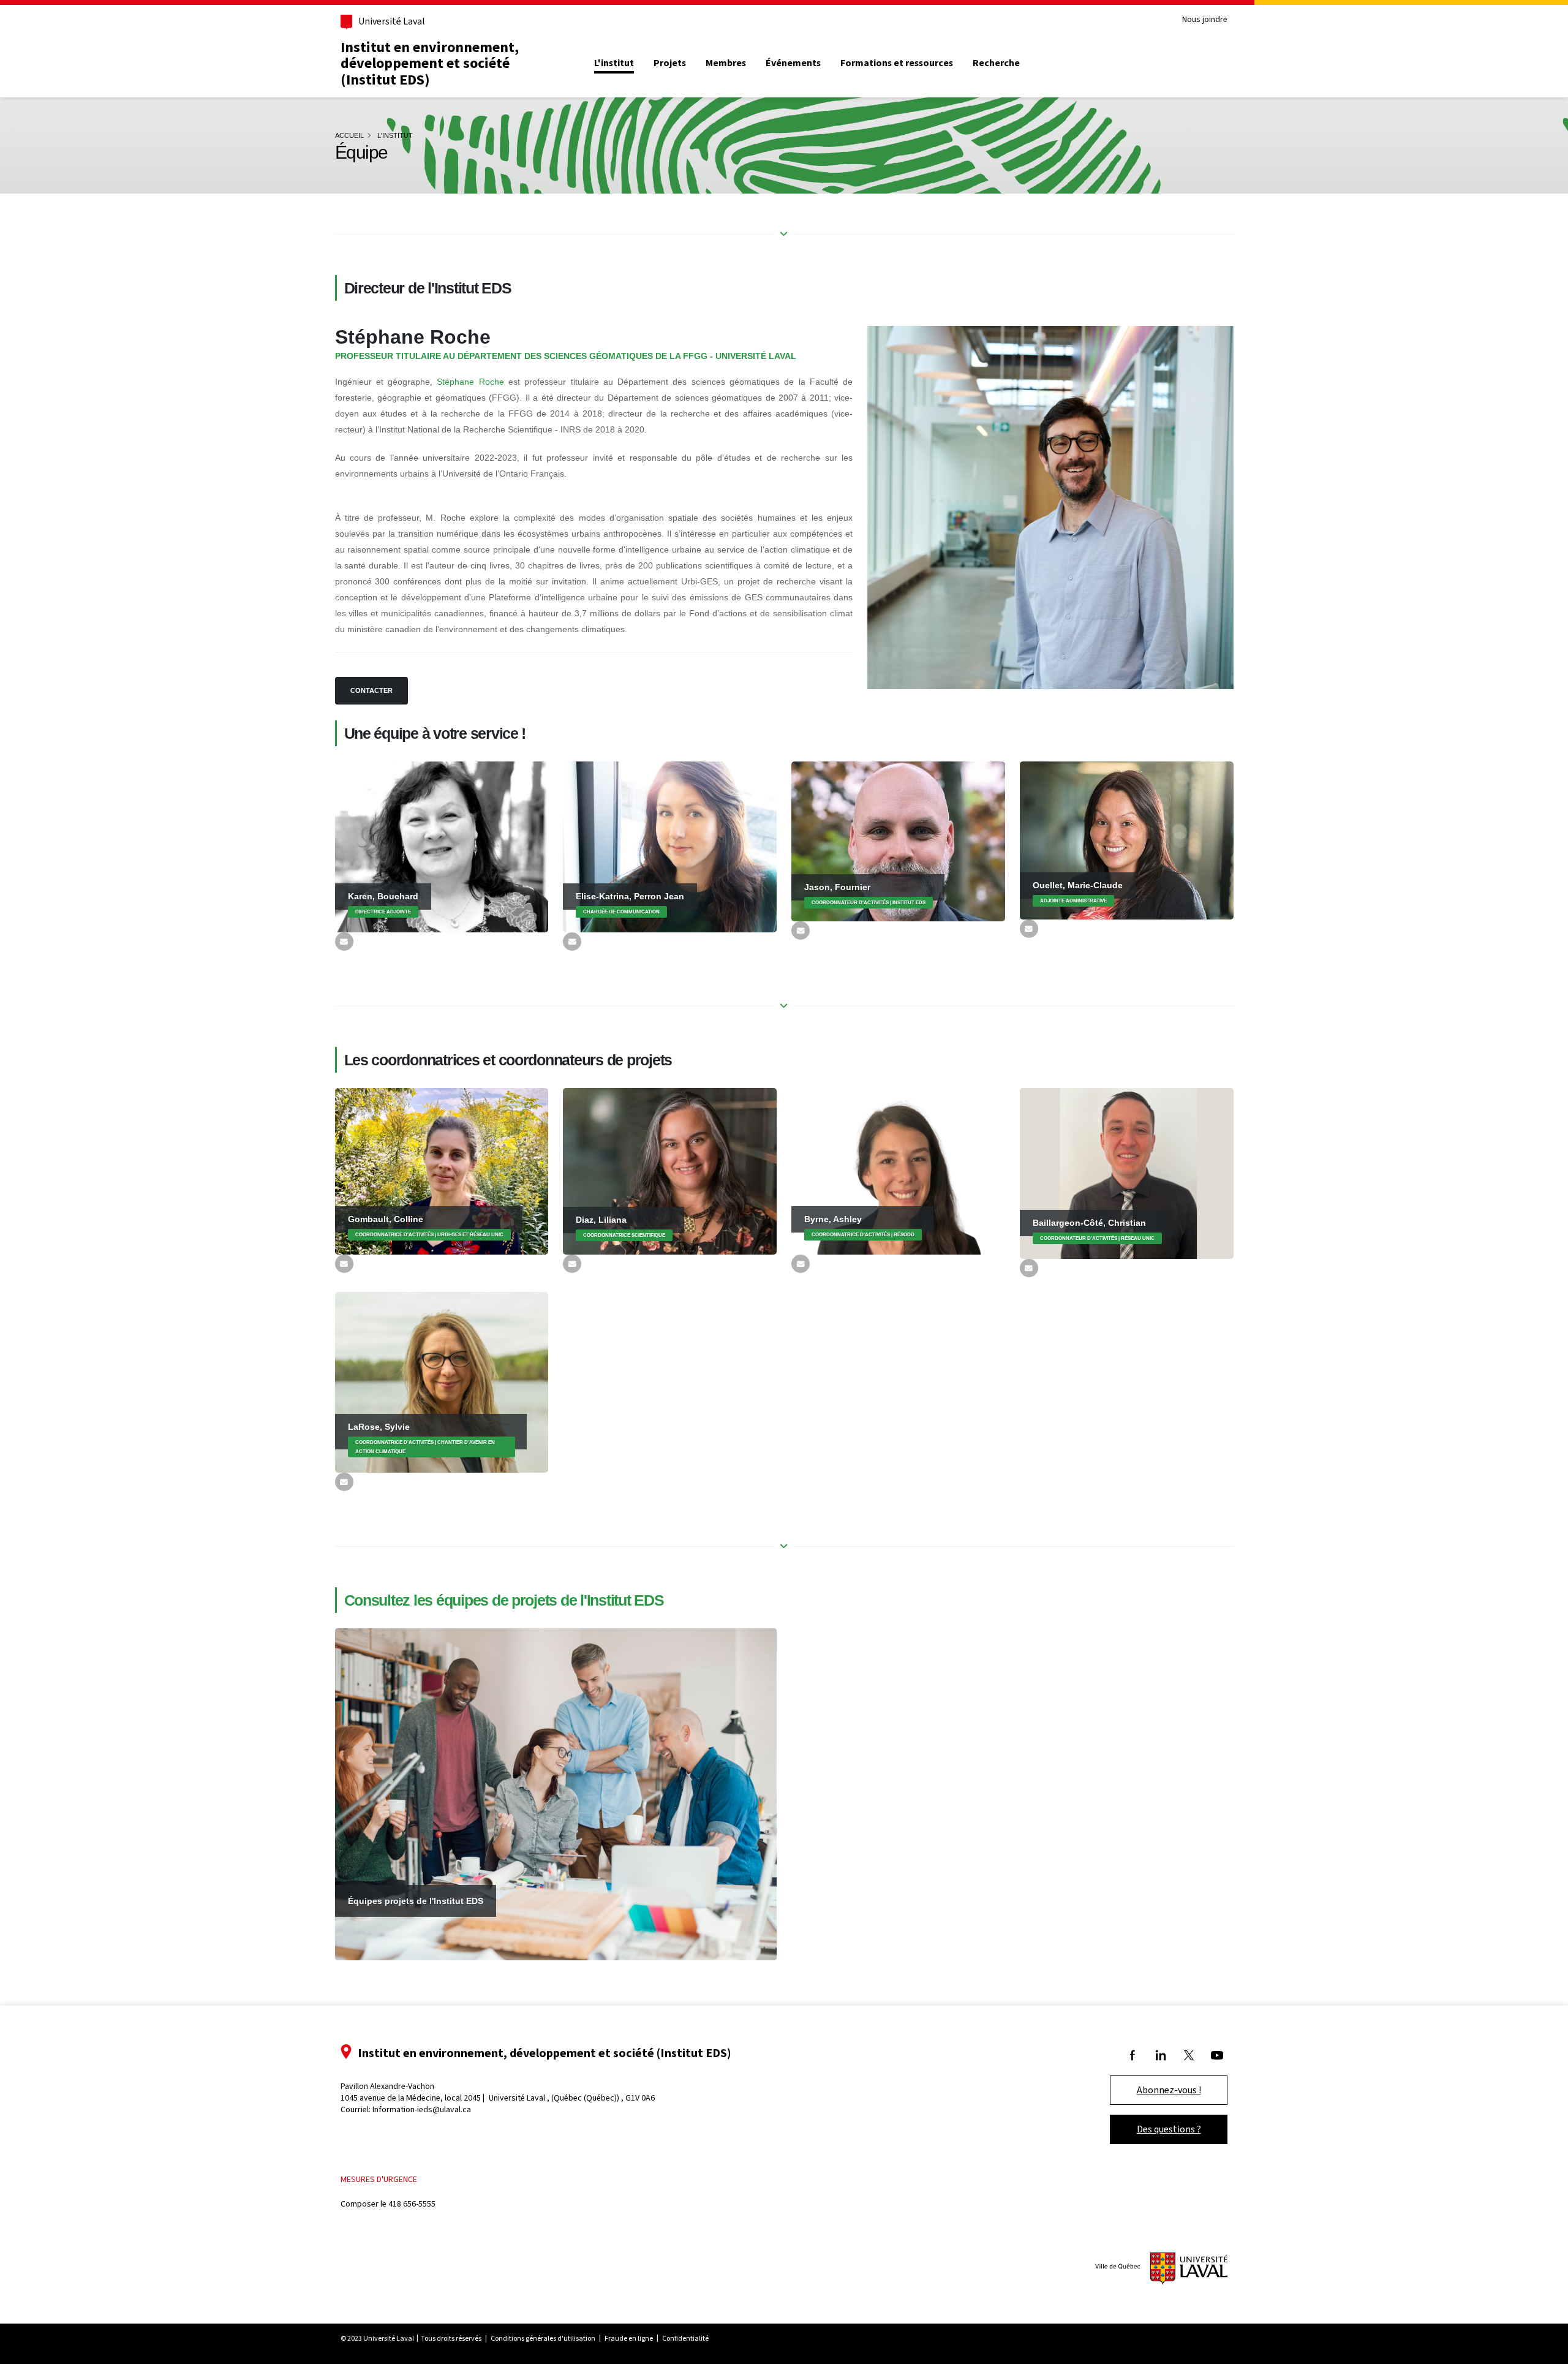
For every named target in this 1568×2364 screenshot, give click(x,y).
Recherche (996, 63)
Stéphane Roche (470, 382)
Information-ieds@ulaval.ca (422, 2109)
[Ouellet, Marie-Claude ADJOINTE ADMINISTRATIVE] (1127, 839)
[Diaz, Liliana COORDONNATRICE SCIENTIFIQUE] (670, 1171)
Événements (793, 63)
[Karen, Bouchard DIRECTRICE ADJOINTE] (442, 846)
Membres (726, 63)
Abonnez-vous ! (1169, 2090)
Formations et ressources (897, 63)
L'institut (614, 63)
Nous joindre (1205, 20)
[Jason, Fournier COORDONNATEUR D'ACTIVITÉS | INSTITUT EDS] (898, 840)
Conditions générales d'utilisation (543, 2338)
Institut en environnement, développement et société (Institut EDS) (430, 63)
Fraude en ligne (629, 2338)
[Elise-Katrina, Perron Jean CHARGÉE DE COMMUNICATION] (670, 846)
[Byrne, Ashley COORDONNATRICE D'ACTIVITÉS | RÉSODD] (898, 1170)
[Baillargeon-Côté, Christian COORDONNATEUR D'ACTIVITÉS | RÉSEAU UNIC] (1127, 1173)
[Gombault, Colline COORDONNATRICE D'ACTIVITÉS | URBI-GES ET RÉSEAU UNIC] (442, 1170)
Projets (670, 63)
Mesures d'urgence (379, 2179)
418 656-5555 (412, 2204)
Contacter (371, 690)
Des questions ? (1169, 2129)
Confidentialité (685, 2338)
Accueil (349, 135)
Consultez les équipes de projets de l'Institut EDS (504, 1600)
